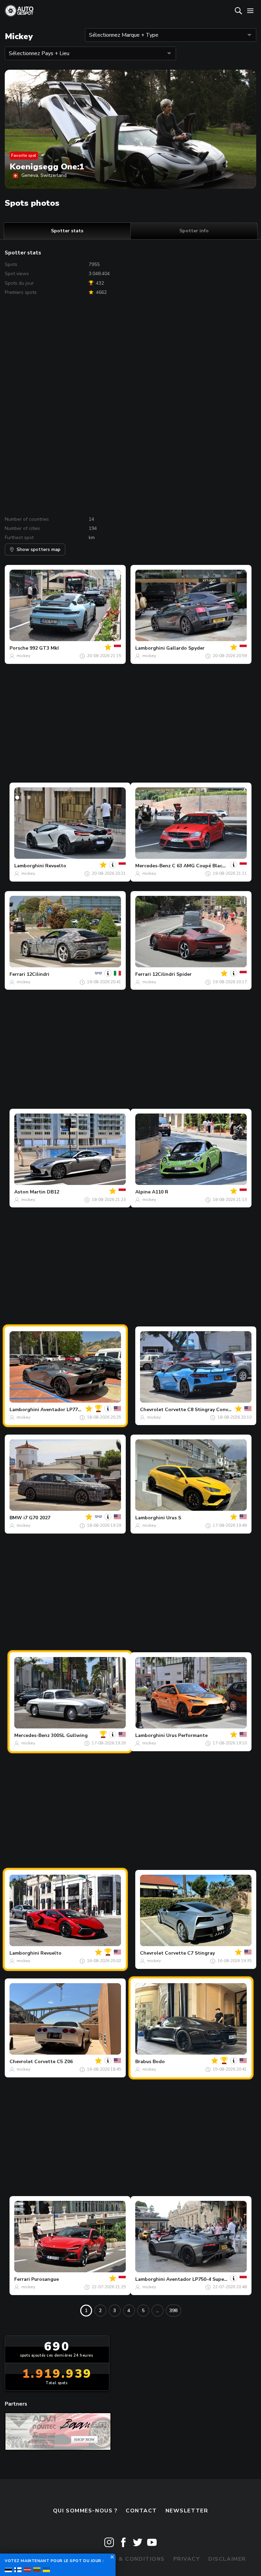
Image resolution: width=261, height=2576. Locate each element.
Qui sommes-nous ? (85, 2511)
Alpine (143, 1192)
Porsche (19, 648)
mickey (23, 656)
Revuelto (56, 866)
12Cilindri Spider (172, 974)
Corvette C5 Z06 (54, 2062)
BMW (16, 1518)
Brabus (143, 2062)
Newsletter (187, 2511)
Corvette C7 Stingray (190, 1953)
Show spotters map (39, 549)
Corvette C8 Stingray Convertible (204, 1410)
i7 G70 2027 (37, 1518)
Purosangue (45, 2279)
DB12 (53, 1192)
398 (173, 2311)
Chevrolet (152, 1410)
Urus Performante (187, 1735)
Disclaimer (227, 2559)
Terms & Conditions (130, 2559)
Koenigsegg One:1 (47, 167)
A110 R (160, 1192)
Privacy (187, 2559)
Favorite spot (24, 155)
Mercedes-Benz (153, 866)
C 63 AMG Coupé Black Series (206, 866)
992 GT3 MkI (44, 648)
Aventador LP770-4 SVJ (67, 1410)
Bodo (159, 2062)
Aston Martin (30, 1192)
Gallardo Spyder (185, 648)
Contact (141, 2511)
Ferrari (17, 974)
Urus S (174, 1518)
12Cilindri (38, 974)
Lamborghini (150, 648)
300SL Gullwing (69, 1735)
